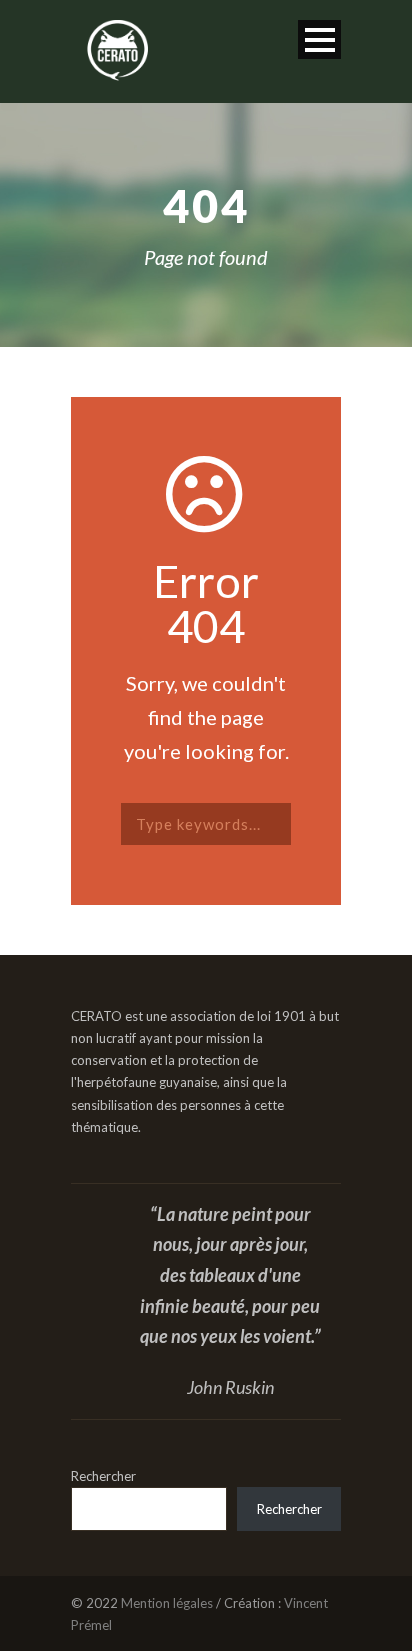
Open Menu (319, 39)
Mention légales (167, 1603)
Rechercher (103, 1476)
